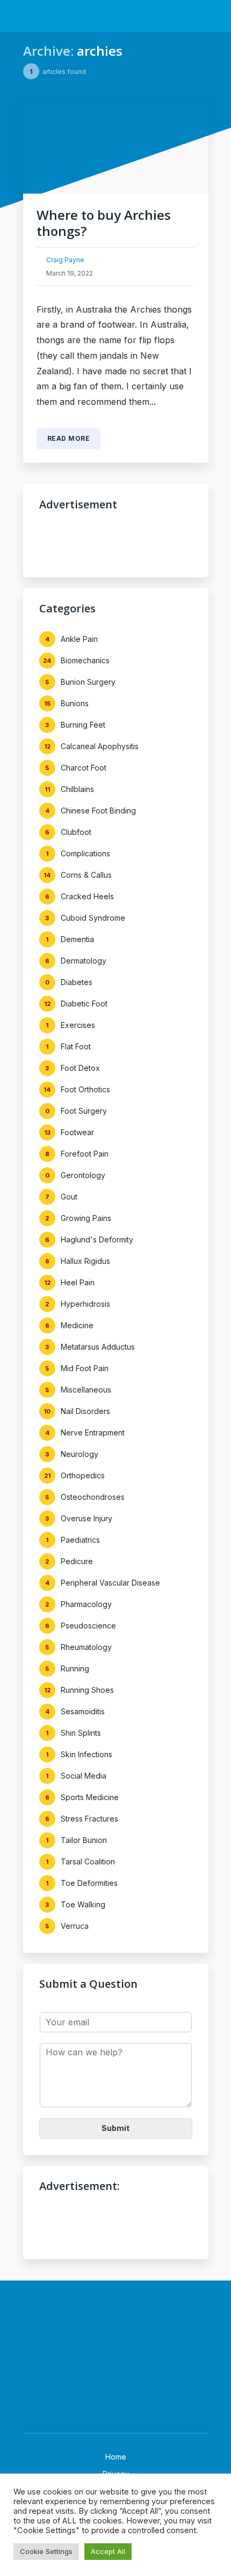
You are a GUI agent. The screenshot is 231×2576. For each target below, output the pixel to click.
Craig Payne (65, 260)
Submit (115, 2128)
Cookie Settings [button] (46, 2551)
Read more (69, 438)
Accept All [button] (108, 2551)
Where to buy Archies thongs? (104, 223)
